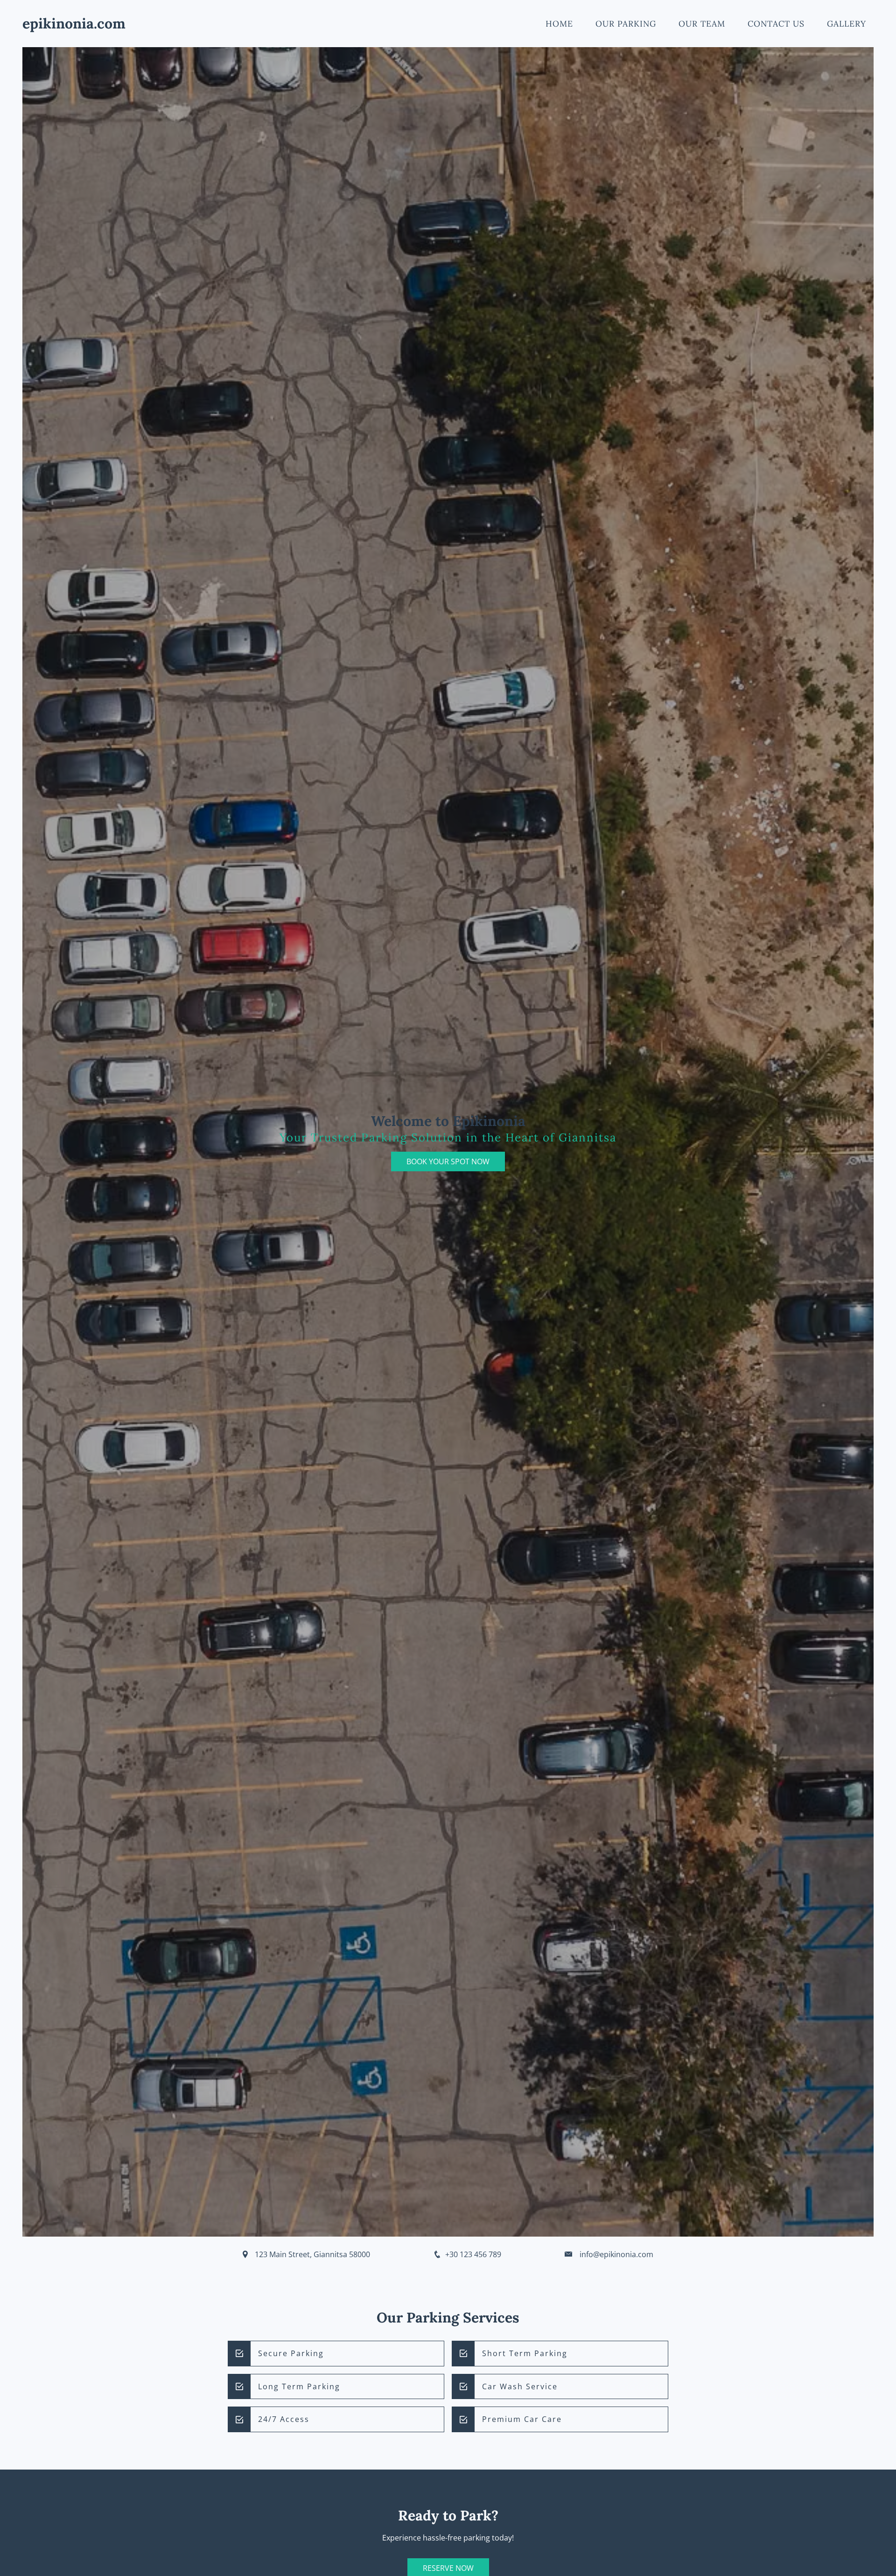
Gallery (847, 24)
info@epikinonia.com (616, 2254)
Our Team (702, 24)
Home (559, 24)
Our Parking (626, 24)
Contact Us (776, 24)
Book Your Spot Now (448, 1161)
